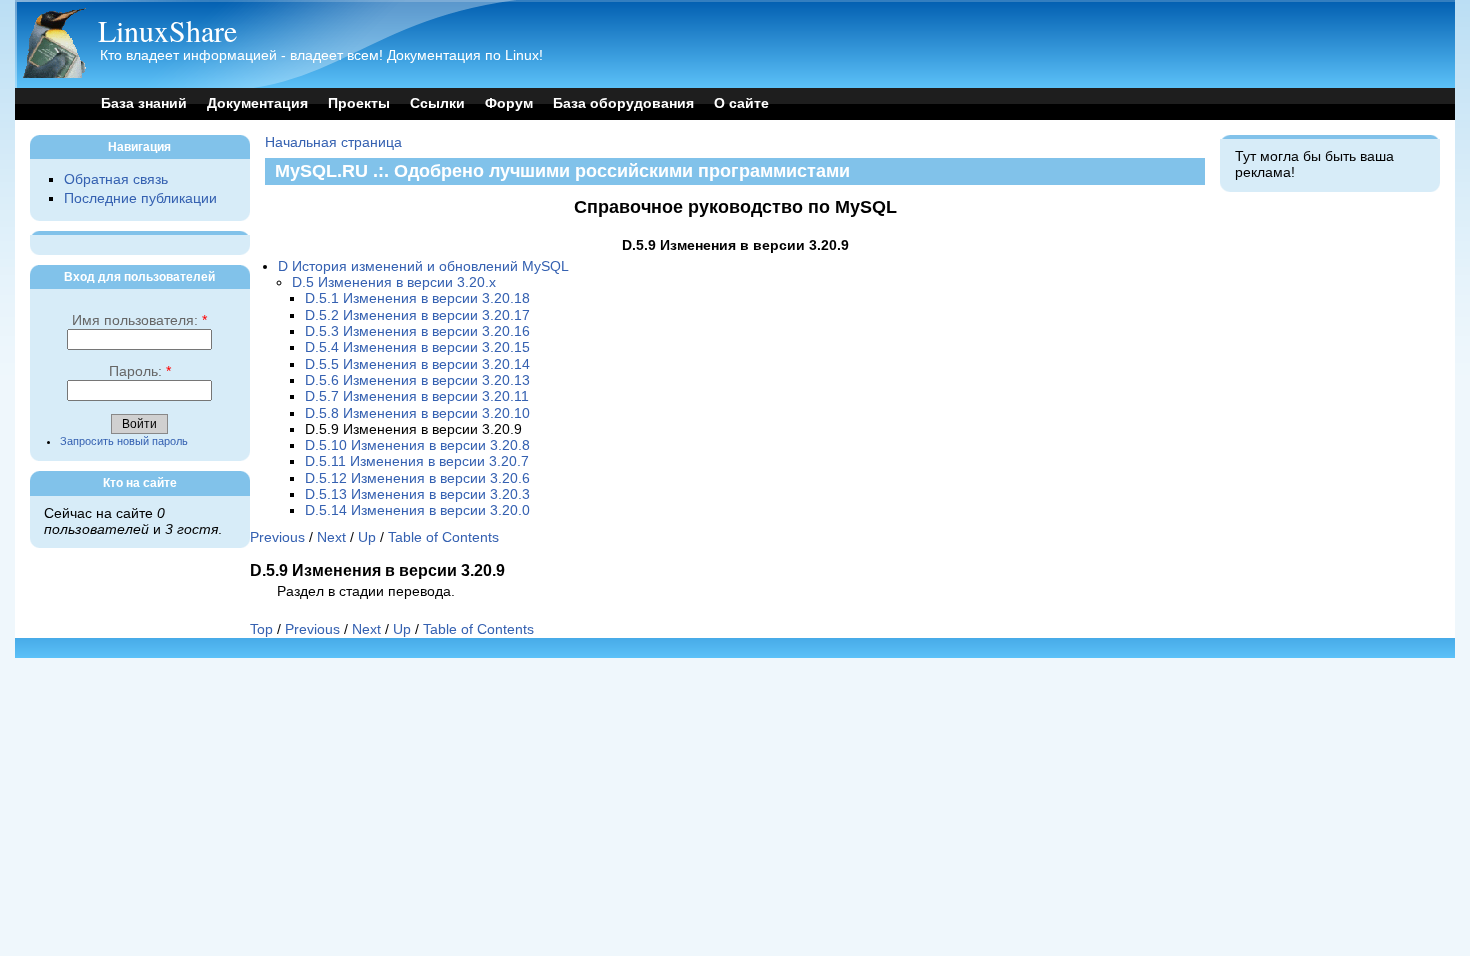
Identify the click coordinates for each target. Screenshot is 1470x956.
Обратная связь (116, 179)
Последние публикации (140, 198)
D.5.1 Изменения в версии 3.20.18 (417, 298)
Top (261, 629)
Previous (277, 537)
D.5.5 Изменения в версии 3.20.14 (417, 364)
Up (367, 537)
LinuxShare (167, 30)
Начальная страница (333, 142)
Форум (509, 103)
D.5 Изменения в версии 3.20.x (394, 282)
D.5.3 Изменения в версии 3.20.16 (417, 331)
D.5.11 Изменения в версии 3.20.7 (417, 461)
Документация (257, 103)
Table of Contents (443, 537)
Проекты (359, 103)
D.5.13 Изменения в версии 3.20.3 (417, 494)
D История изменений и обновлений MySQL (423, 266)
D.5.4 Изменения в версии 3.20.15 (417, 347)
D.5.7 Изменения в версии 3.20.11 (417, 396)
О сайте (741, 103)
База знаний (144, 103)
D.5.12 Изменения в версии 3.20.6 (417, 478)
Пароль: (140, 371)
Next (331, 537)
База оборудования (623, 103)
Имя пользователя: (139, 320)
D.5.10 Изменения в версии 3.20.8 (417, 445)
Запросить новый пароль (124, 441)
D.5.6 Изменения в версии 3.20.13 (417, 380)
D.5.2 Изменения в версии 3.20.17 (417, 315)
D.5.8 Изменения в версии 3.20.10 (417, 413)
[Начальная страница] (54, 73)
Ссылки (437, 103)
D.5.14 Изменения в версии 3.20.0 (417, 510)
